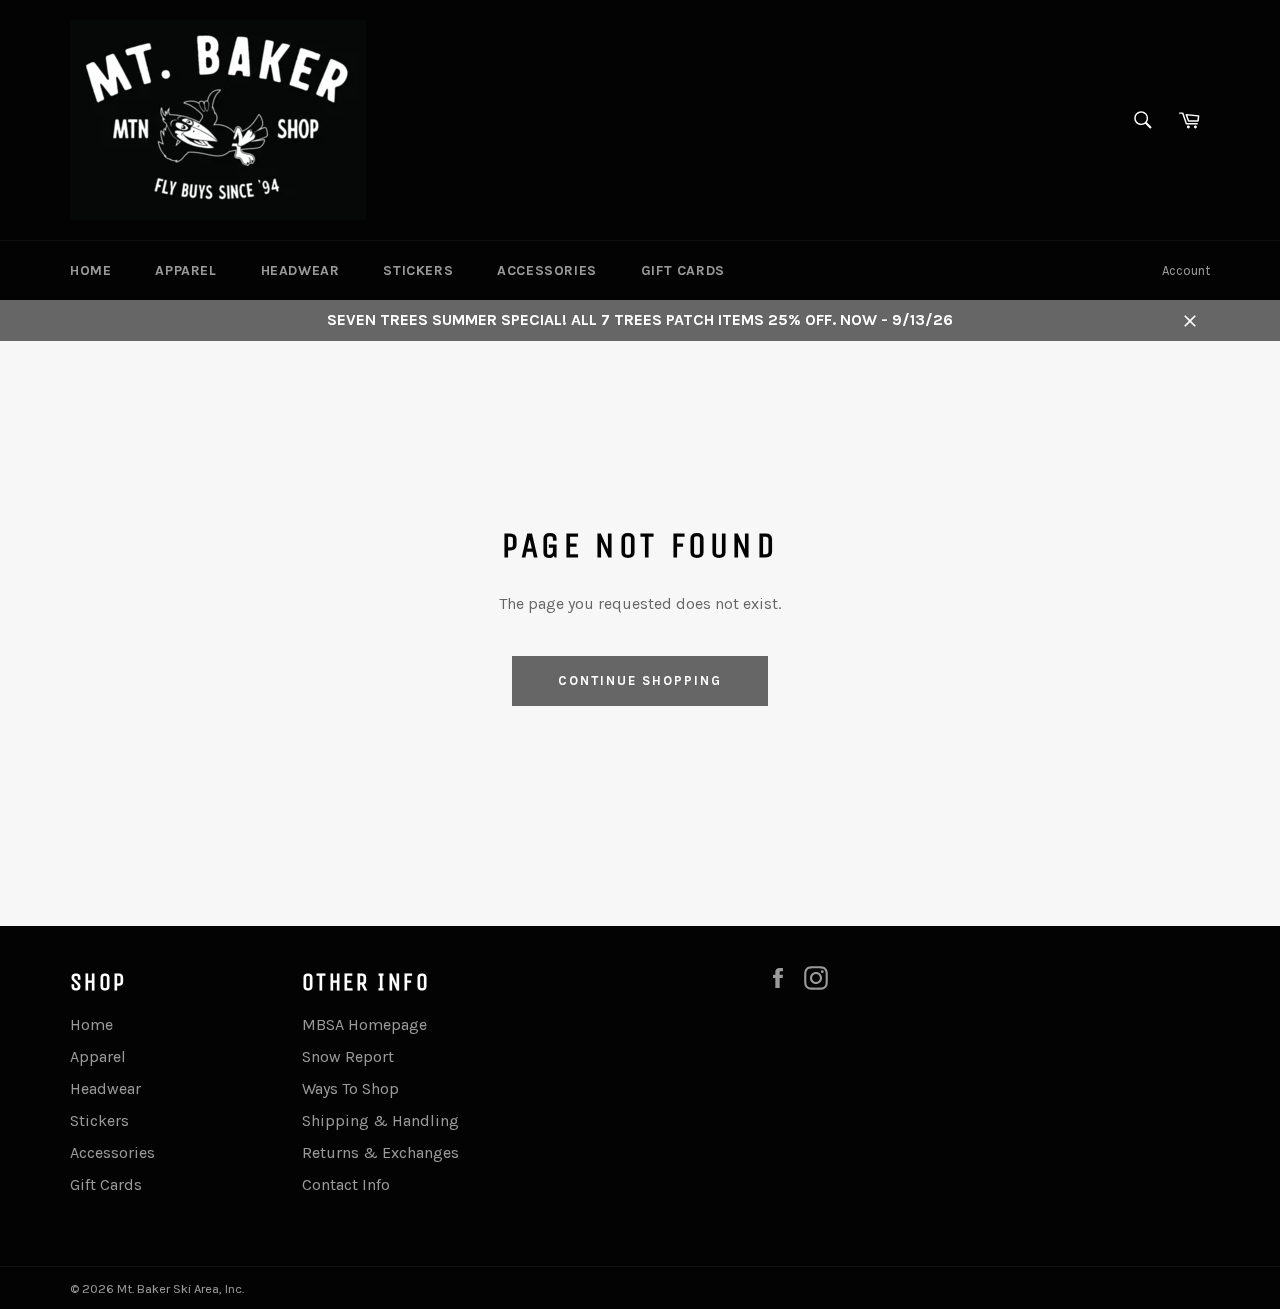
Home (90, 270)
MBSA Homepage (364, 1024)
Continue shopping (639, 680)
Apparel (185, 270)
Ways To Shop (350, 1088)
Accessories (547, 270)
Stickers (418, 270)
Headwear (300, 270)
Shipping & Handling (380, 1120)
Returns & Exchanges (380, 1152)
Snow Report (348, 1056)
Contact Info (346, 1184)
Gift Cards (683, 270)
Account (1186, 270)
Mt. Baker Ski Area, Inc (179, 1288)
